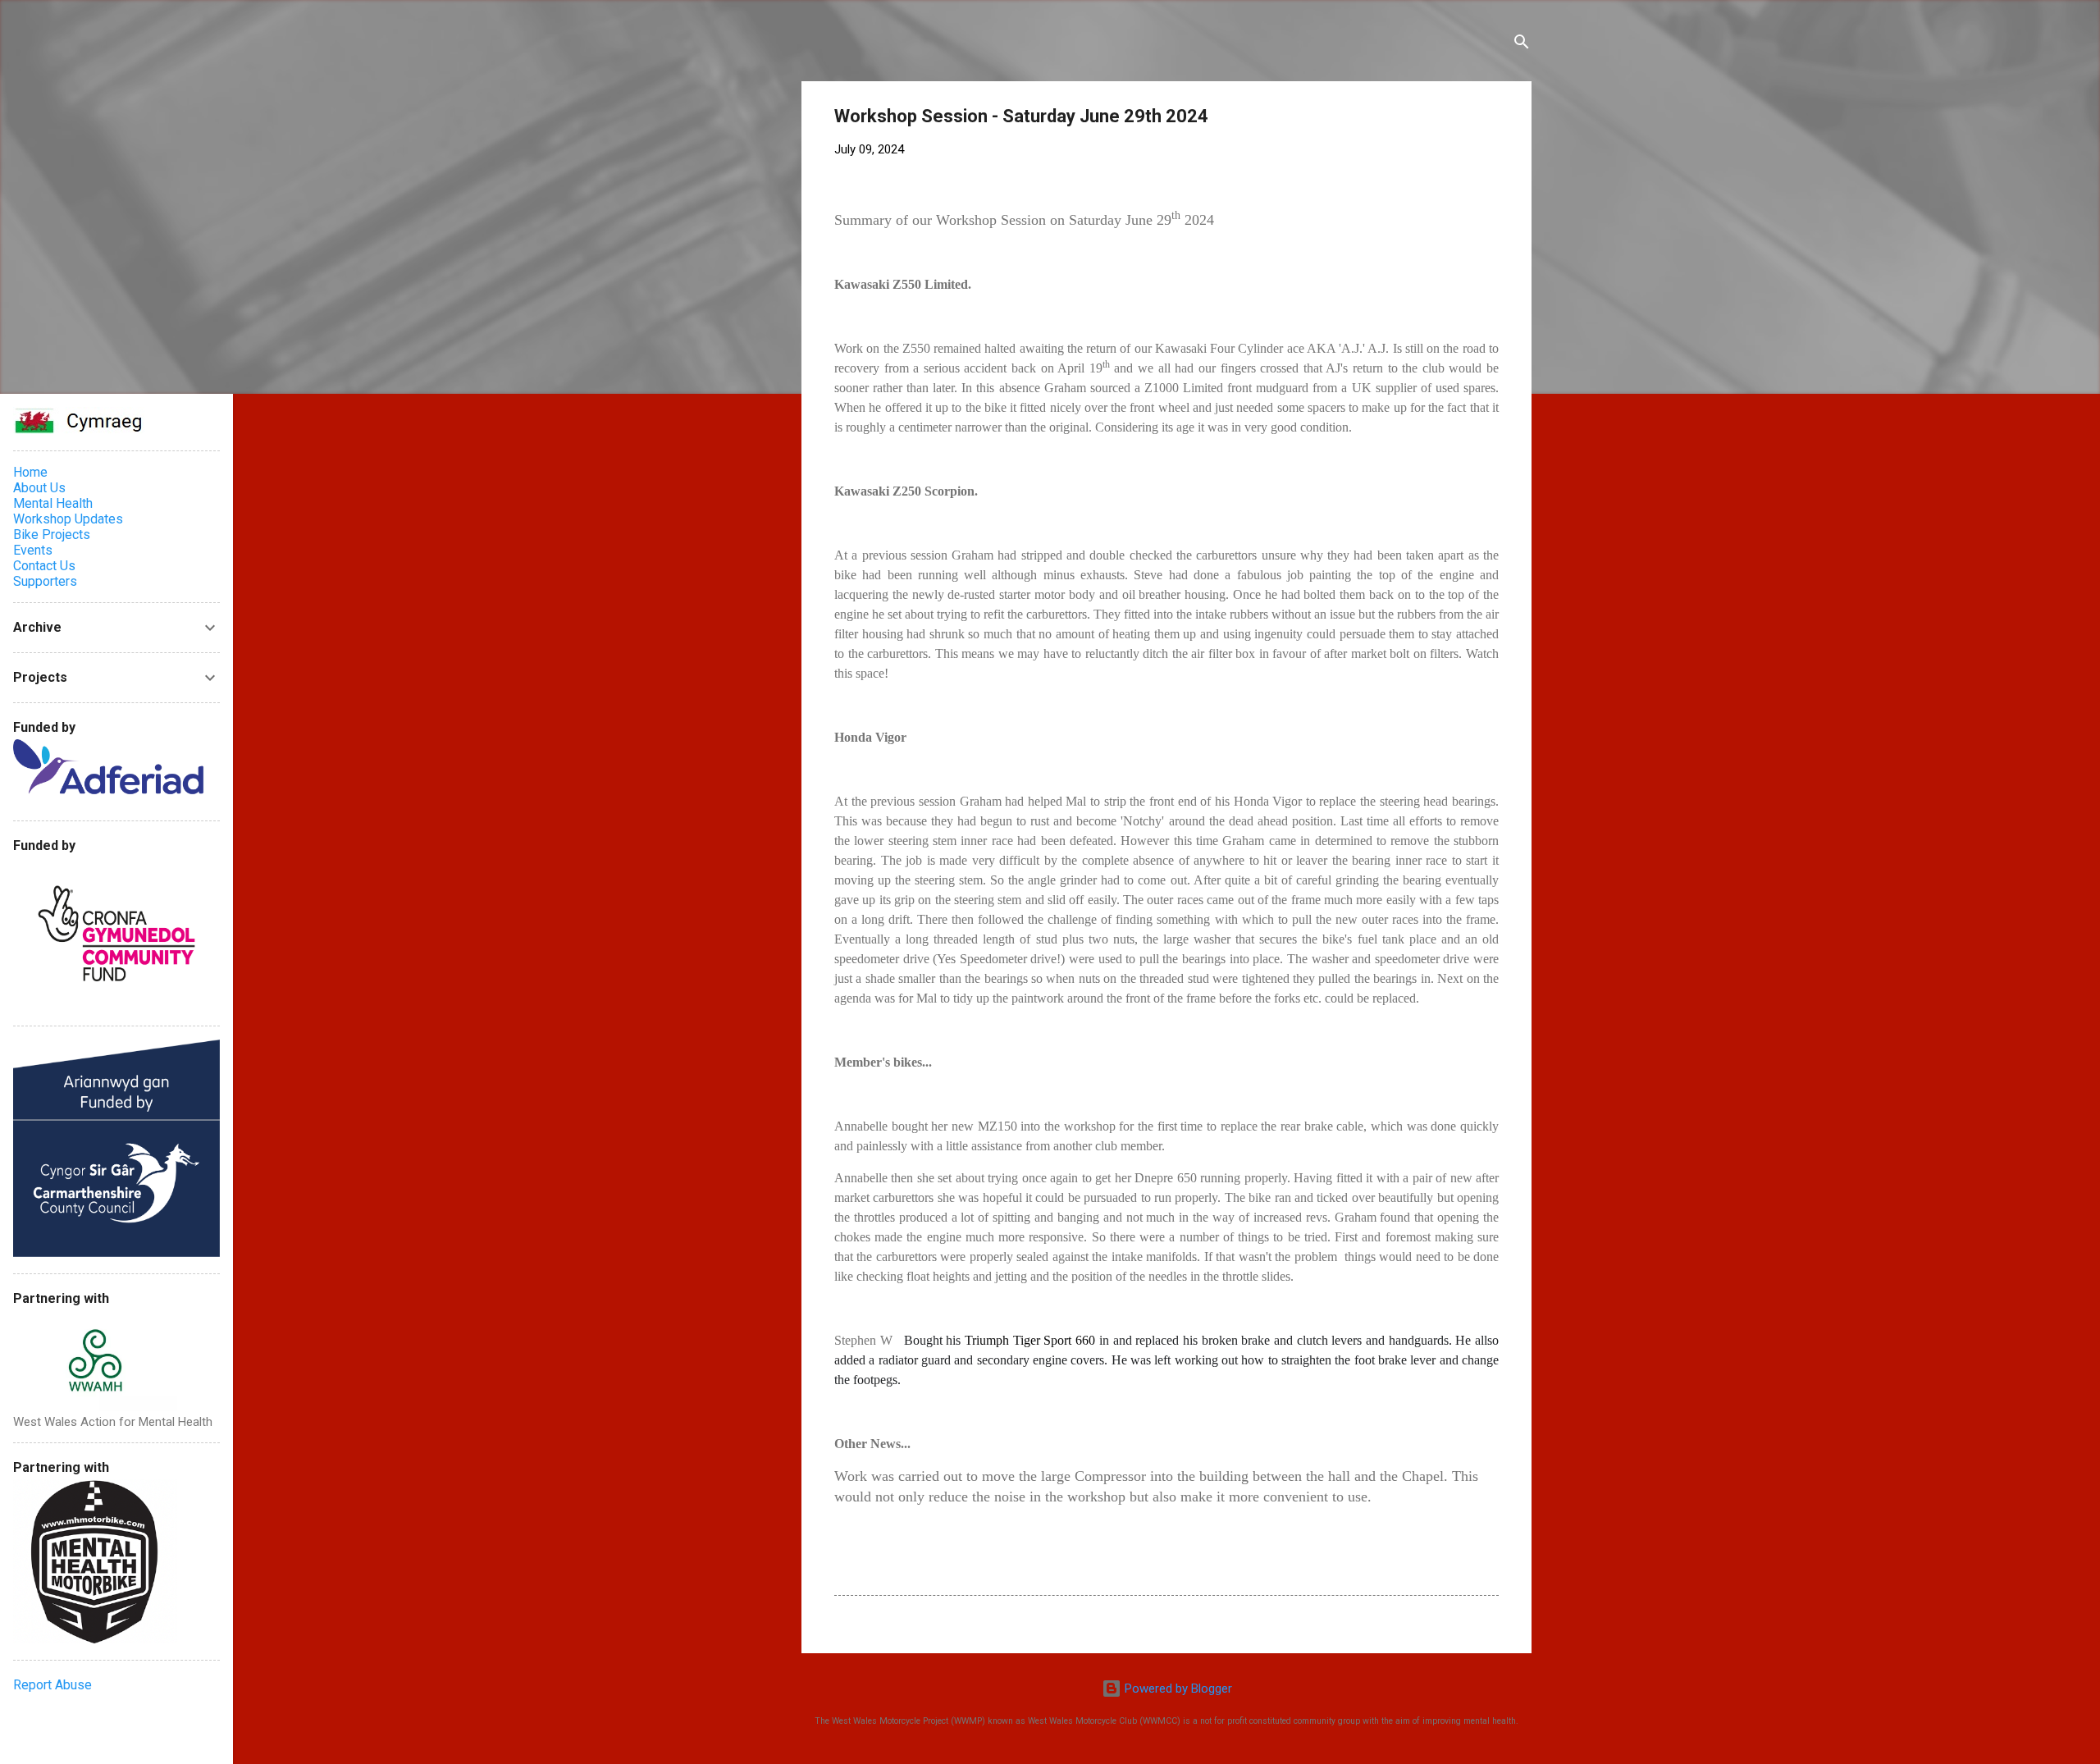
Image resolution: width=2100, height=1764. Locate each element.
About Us (39, 488)
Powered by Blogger (1177, 1689)
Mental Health (53, 503)
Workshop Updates (68, 519)
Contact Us (44, 566)
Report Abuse (52, 1685)
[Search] (1522, 45)
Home (30, 472)
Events (33, 550)
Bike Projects (52, 535)
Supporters (45, 581)
